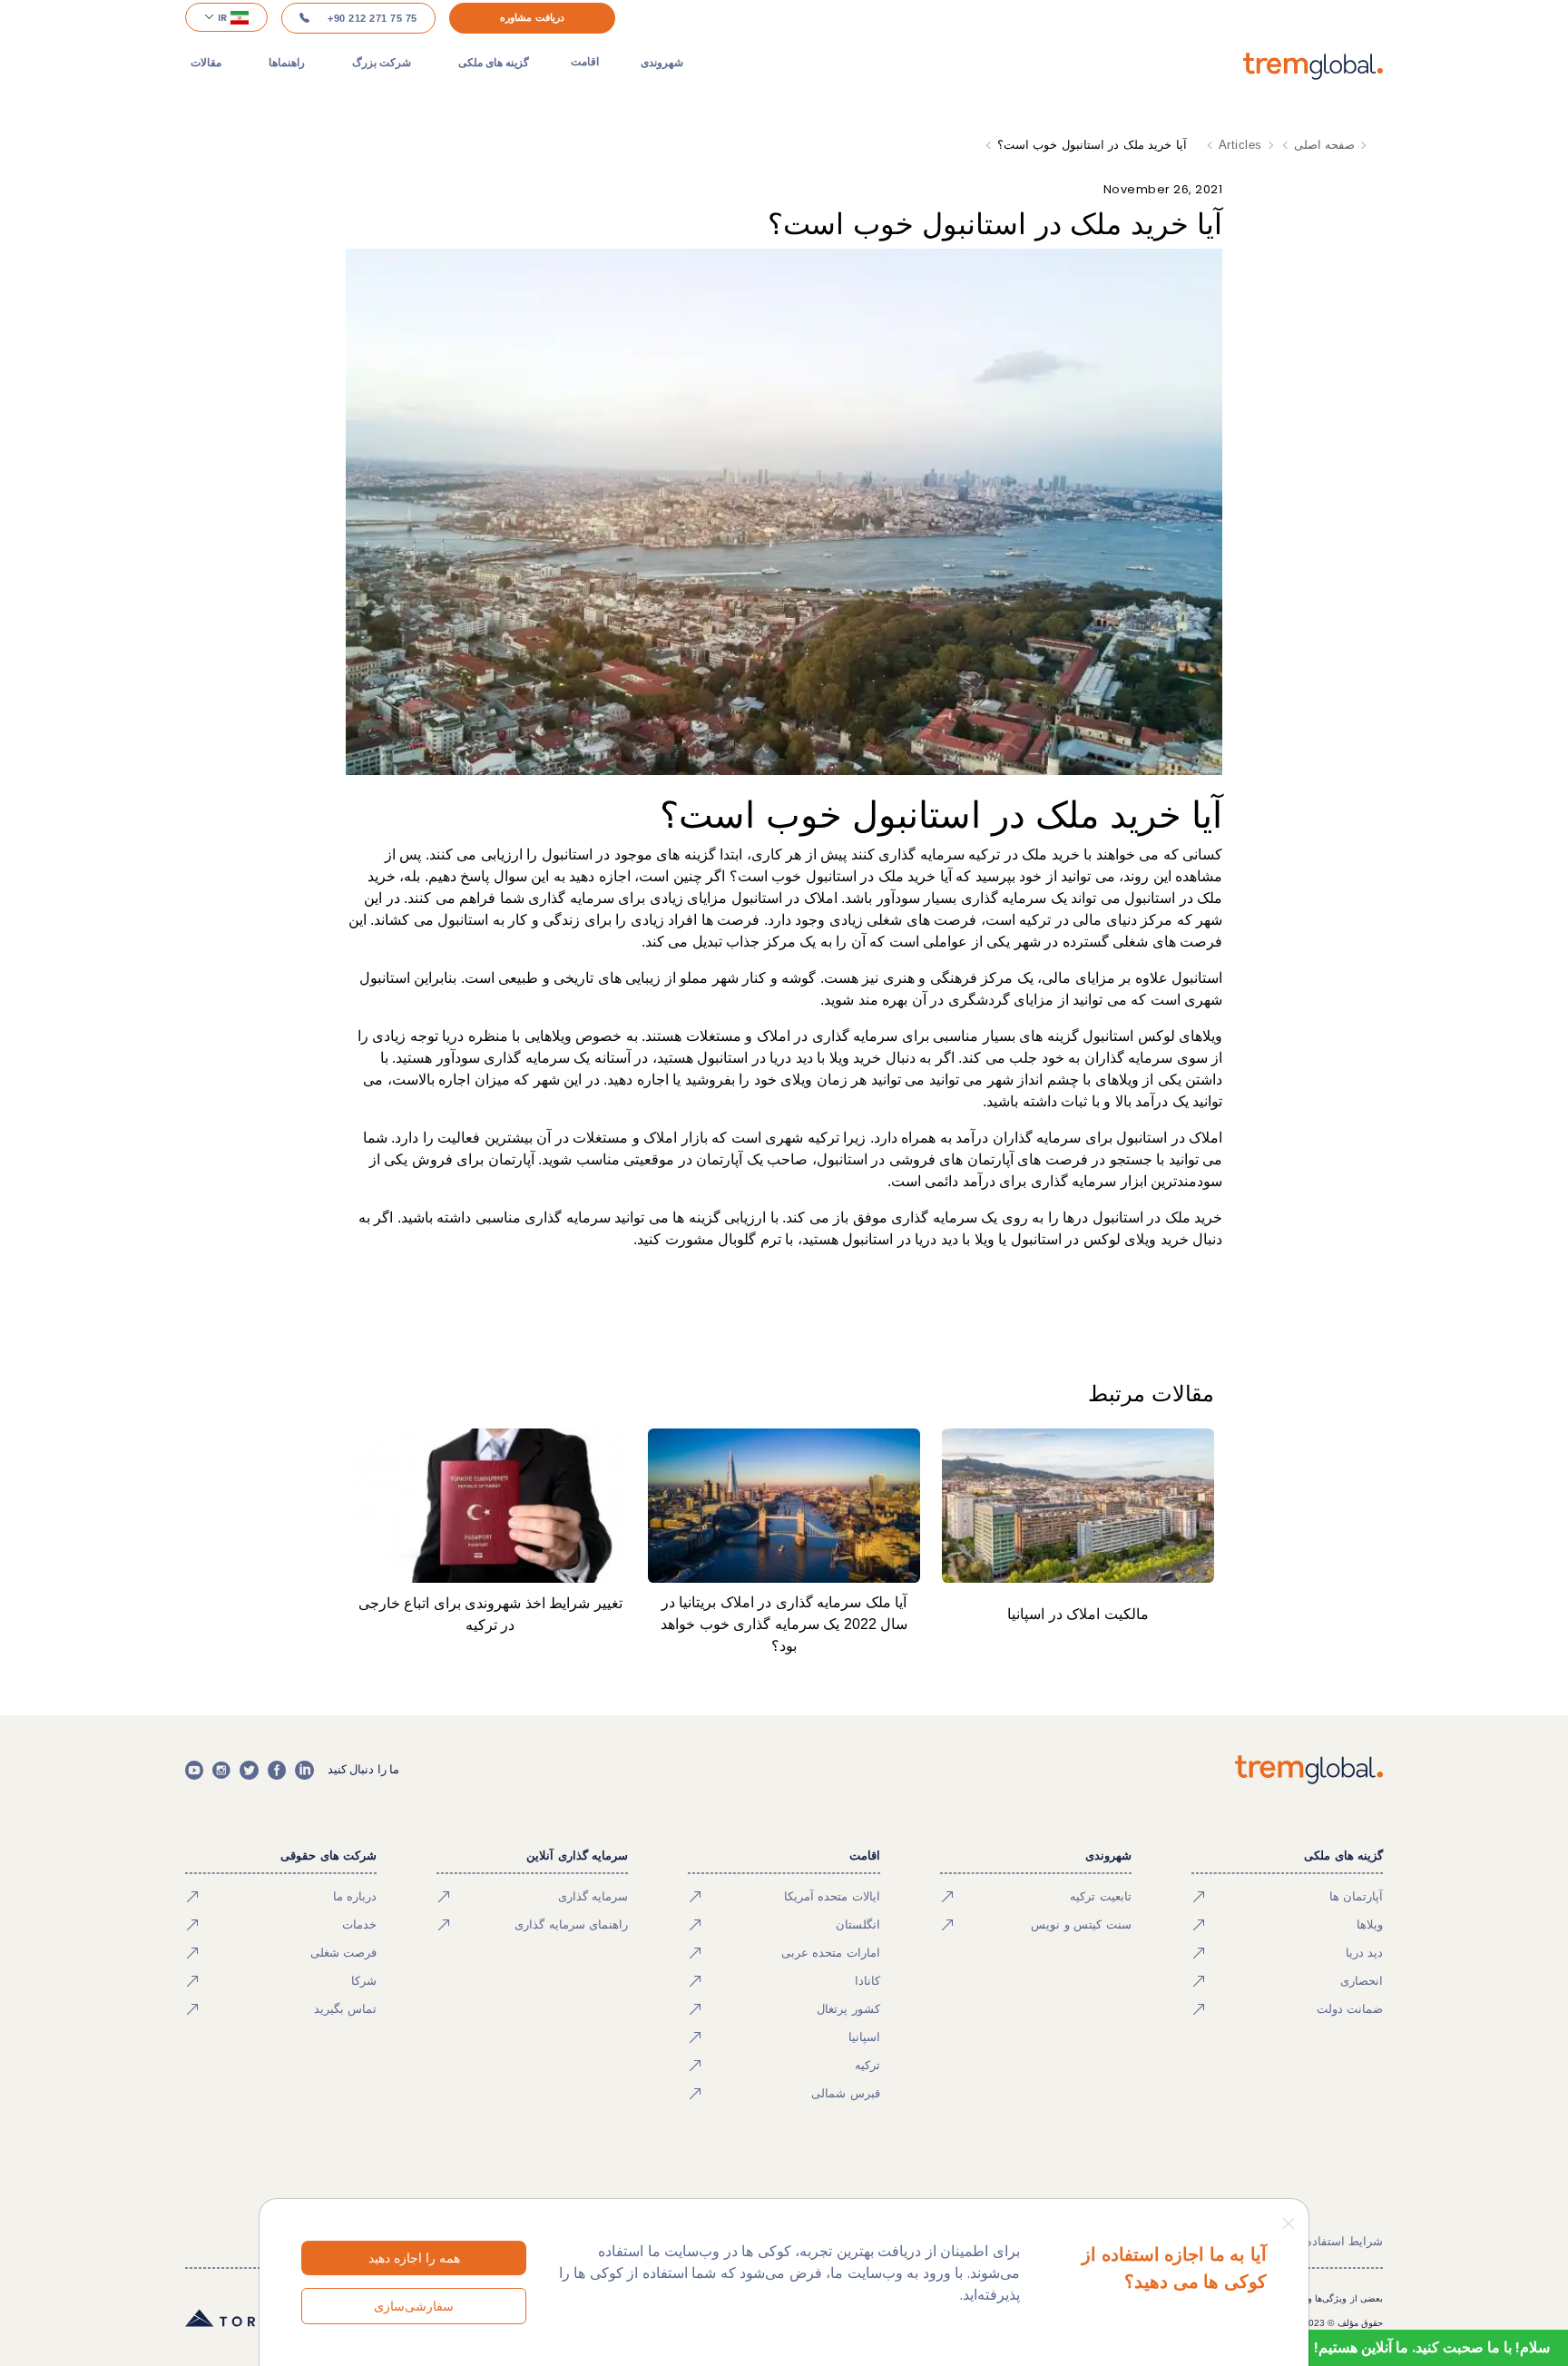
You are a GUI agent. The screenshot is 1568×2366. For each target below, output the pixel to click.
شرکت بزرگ (382, 62)
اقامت (585, 62)
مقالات (206, 62)
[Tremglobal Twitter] (249, 1770)
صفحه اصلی (1325, 145)
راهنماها (287, 62)
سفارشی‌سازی (414, 2306)
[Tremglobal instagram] (221, 1770)
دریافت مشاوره (532, 17)
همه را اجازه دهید (414, 2258)
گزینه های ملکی (494, 62)
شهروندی (662, 62)
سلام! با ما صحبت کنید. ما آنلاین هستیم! (1432, 2347)
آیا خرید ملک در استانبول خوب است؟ (1092, 145)
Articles (1240, 145)
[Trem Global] (1309, 1770)
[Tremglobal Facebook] (277, 1770)
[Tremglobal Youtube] (194, 1770)
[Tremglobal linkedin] (304, 1770)
